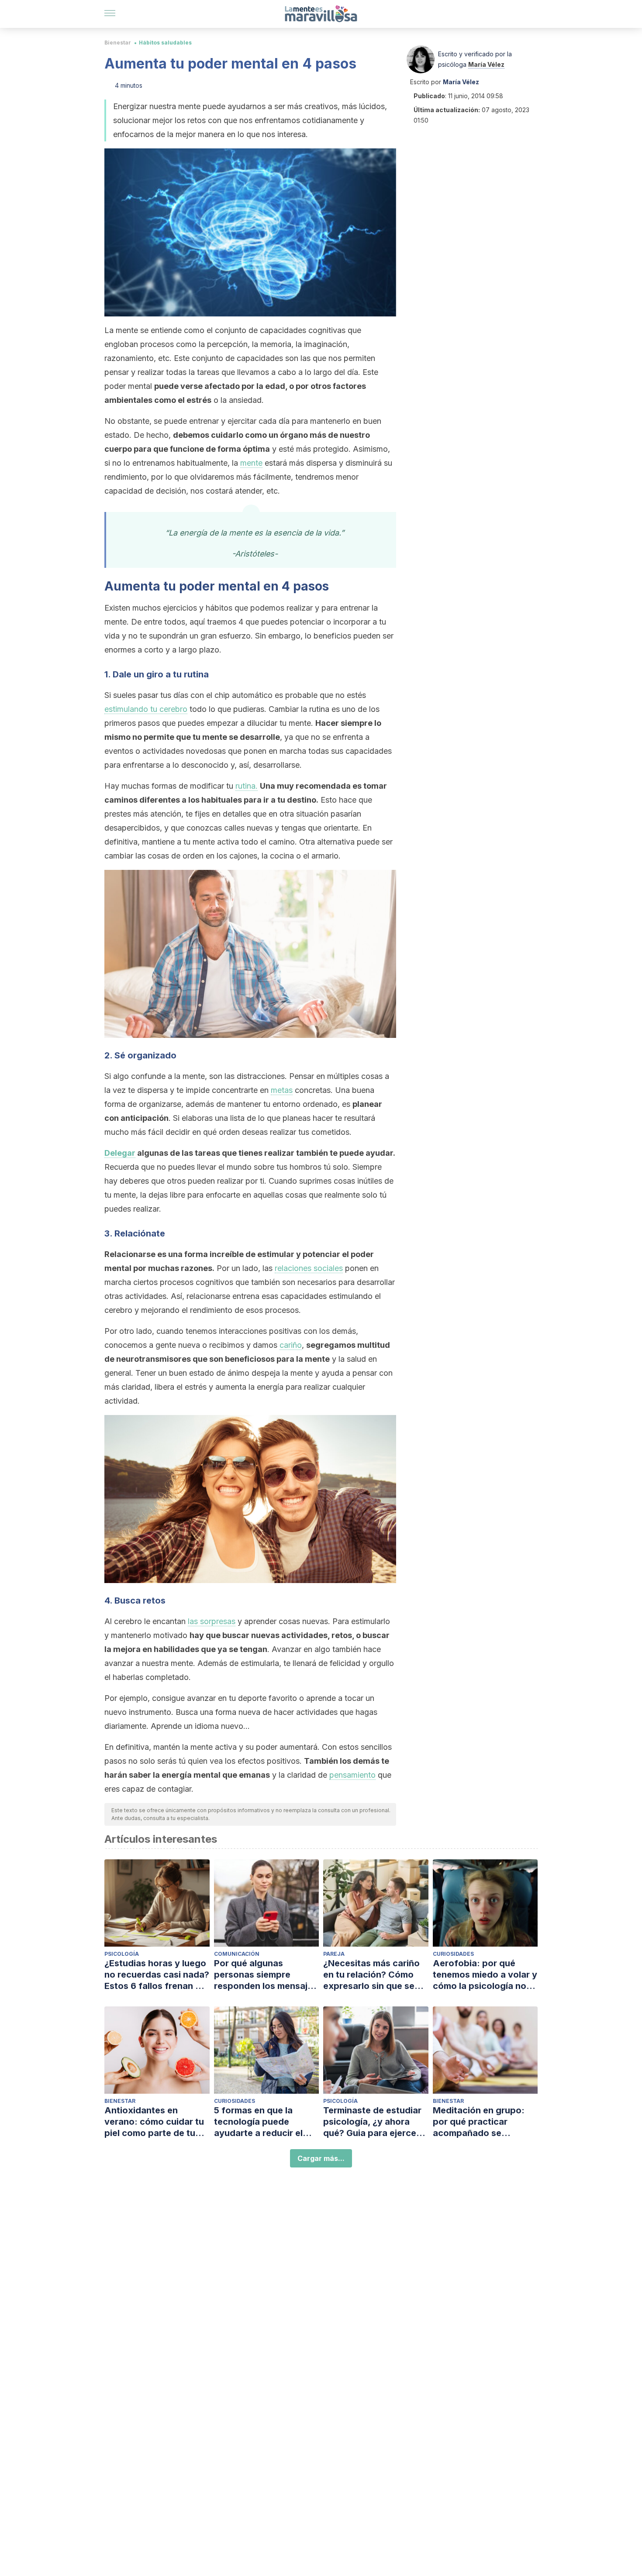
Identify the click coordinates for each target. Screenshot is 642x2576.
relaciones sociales (309, 1268)
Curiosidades (453, 1954)
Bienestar (118, 43)
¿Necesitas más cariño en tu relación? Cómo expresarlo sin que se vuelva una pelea (371, 1975)
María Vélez (486, 64)
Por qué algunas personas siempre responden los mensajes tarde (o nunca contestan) (266, 1975)
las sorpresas (212, 1621)
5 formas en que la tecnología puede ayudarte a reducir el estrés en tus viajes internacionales (258, 2122)
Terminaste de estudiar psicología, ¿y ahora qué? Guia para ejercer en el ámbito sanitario (372, 2122)
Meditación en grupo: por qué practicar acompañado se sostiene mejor (479, 2122)
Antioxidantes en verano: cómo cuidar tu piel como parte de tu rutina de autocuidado (154, 2122)
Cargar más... (321, 2158)
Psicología (122, 1954)
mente (251, 463)
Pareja (334, 1954)
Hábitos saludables (165, 43)
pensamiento (352, 1775)
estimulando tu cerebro (146, 709)
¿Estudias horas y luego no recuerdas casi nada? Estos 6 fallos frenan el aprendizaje (157, 1975)
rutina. (247, 786)
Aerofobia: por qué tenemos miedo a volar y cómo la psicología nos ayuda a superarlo (485, 1975)
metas (282, 1090)
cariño (291, 1345)
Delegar (120, 1153)
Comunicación (237, 1954)
